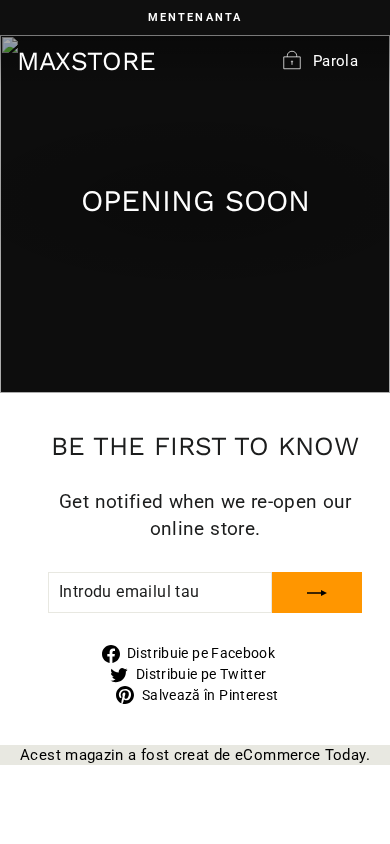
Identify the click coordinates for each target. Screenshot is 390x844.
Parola (335, 61)
